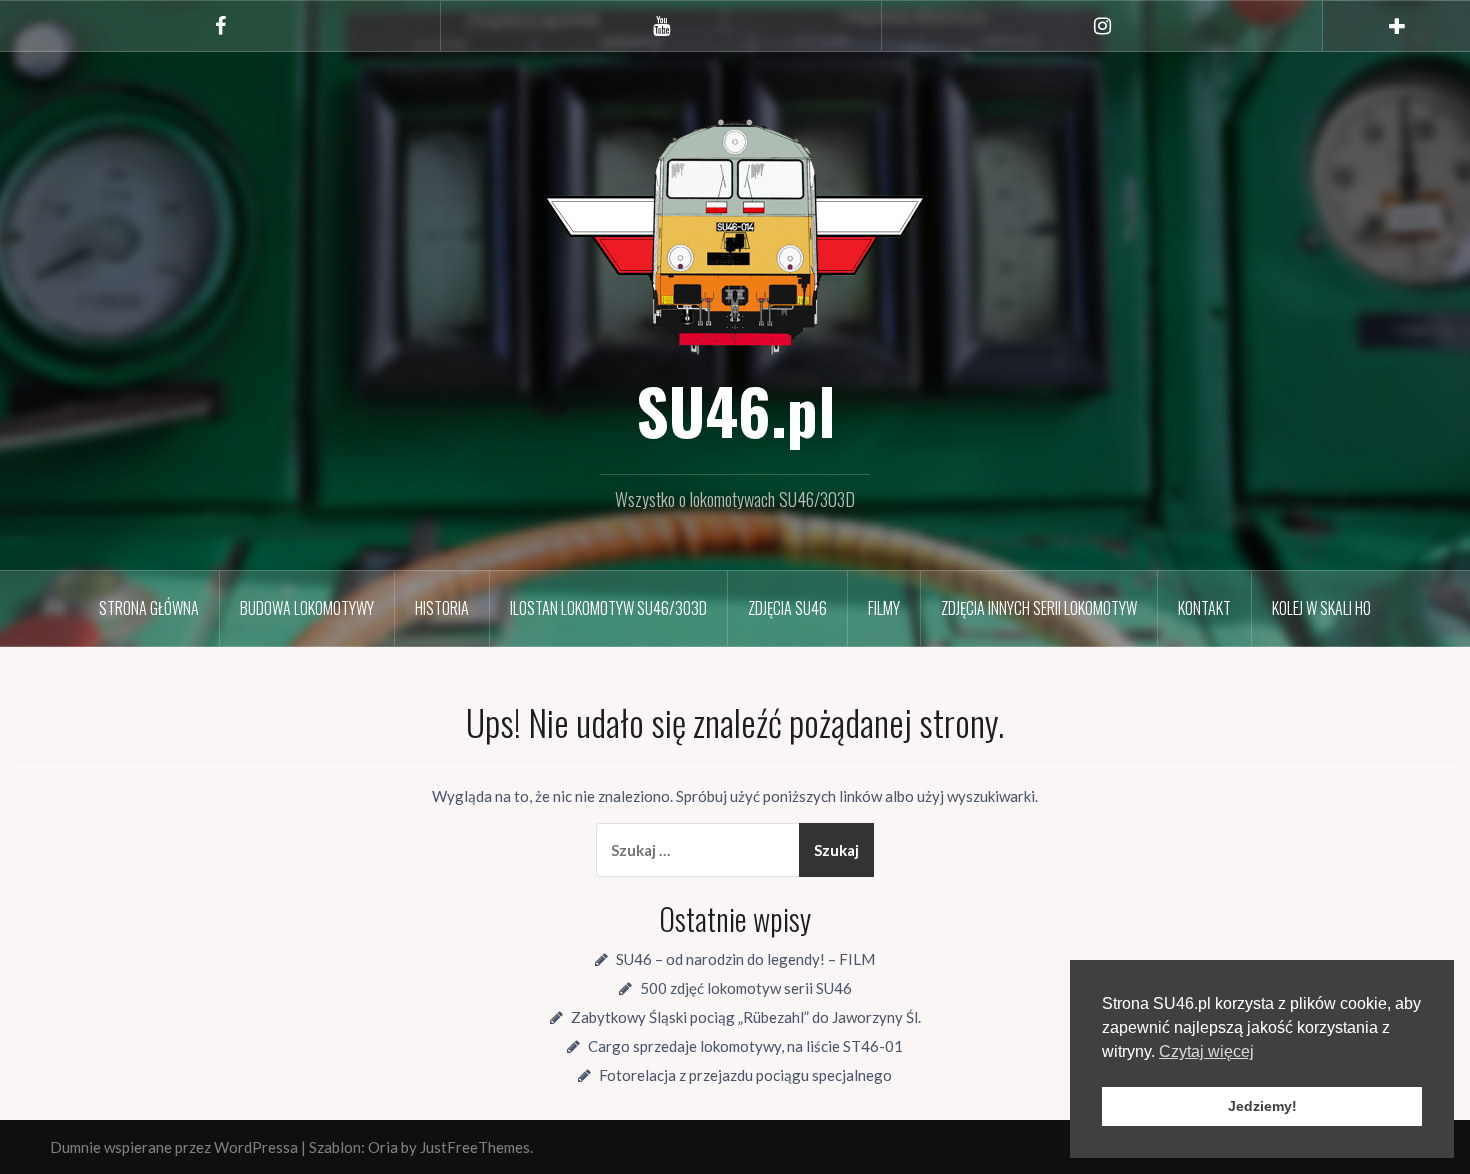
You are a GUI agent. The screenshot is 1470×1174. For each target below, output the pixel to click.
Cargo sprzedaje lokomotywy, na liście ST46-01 (745, 1046)
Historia (442, 608)
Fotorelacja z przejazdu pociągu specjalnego (745, 1075)
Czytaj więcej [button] (1206, 1051)
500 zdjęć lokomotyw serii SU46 (746, 988)
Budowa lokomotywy (307, 608)
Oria (383, 1147)
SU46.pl (735, 410)
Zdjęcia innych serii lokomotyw (1039, 608)
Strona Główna (149, 608)
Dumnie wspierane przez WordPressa (174, 1147)
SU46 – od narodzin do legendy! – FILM (745, 959)
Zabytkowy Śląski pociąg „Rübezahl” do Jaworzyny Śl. (746, 1017)
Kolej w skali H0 (1321, 608)
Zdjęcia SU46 (787, 608)
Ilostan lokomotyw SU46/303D (608, 608)
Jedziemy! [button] (1262, 1106)
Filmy (884, 608)
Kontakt (1204, 608)
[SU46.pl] (735, 234)
